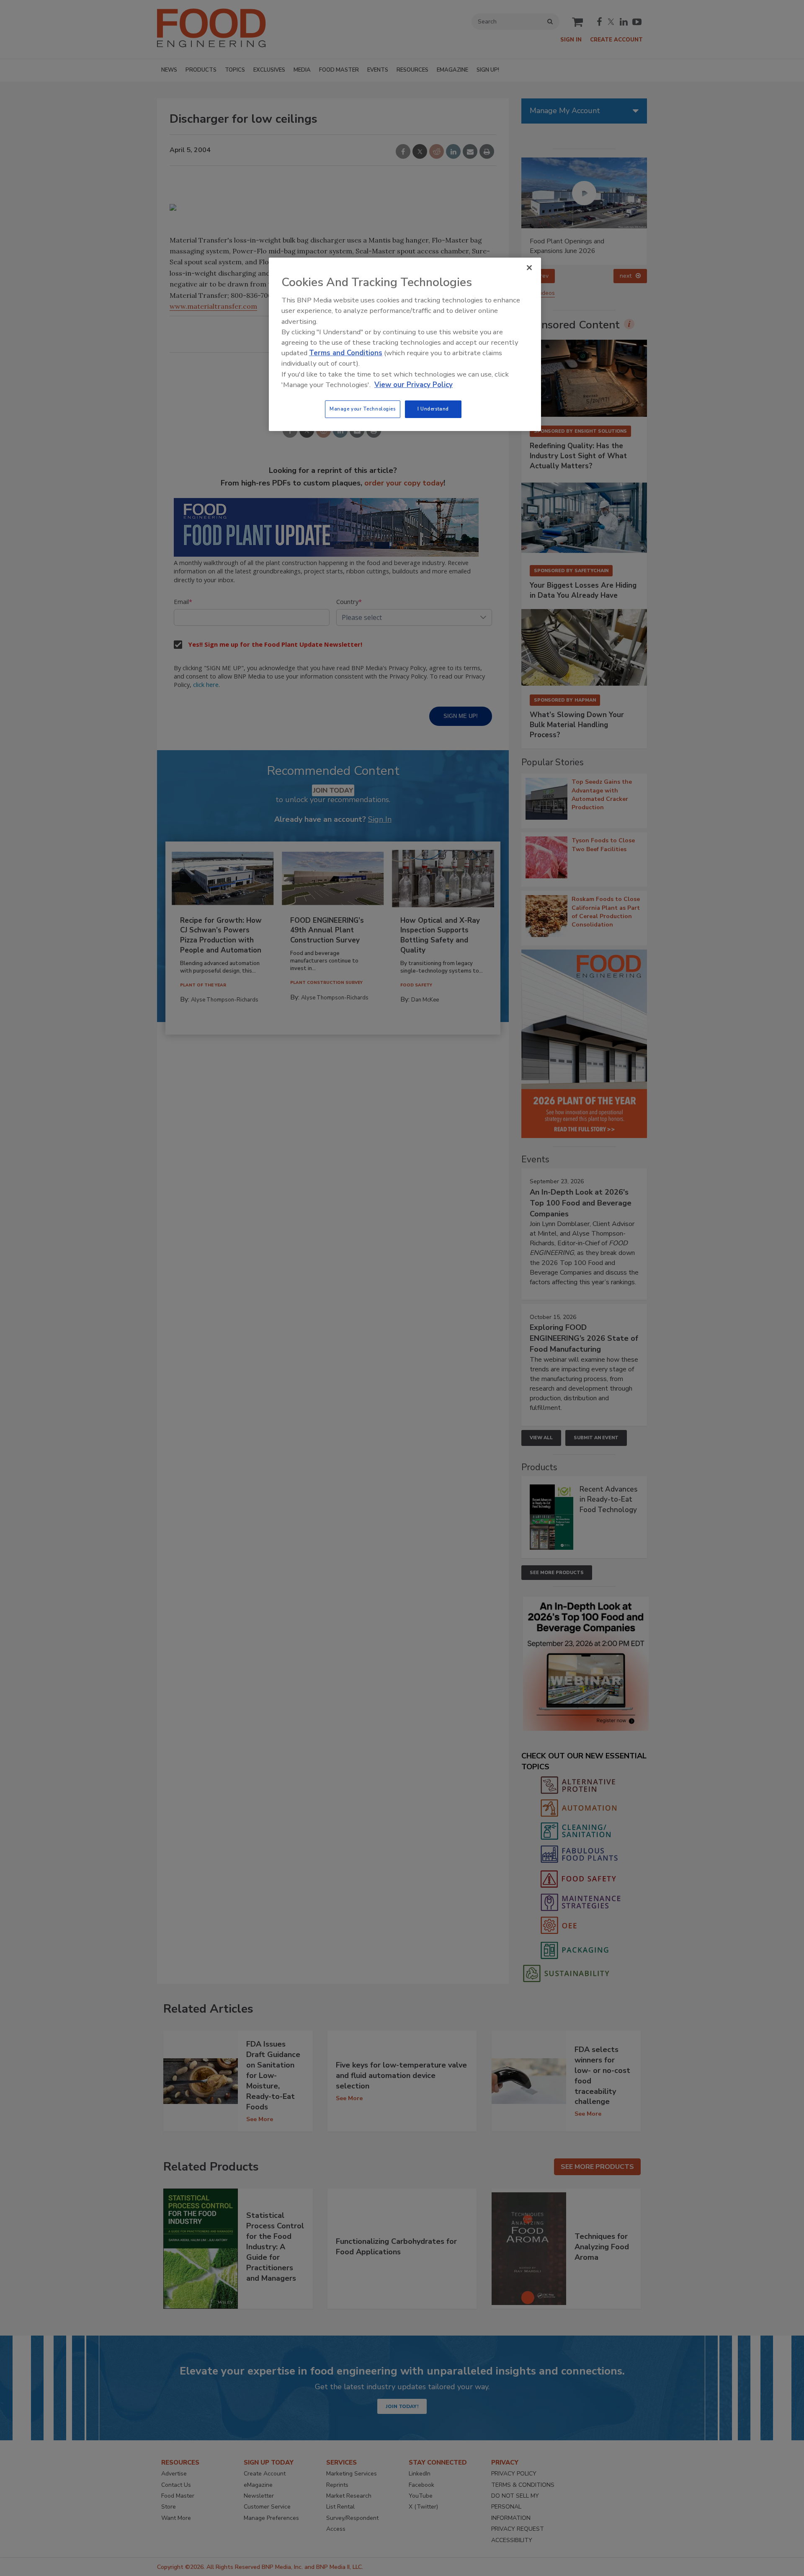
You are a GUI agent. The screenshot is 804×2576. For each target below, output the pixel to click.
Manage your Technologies (363, 409)
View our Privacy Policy (414, 385)
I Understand (433, 409)
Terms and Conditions (346, 353)
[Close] (529, 268)
